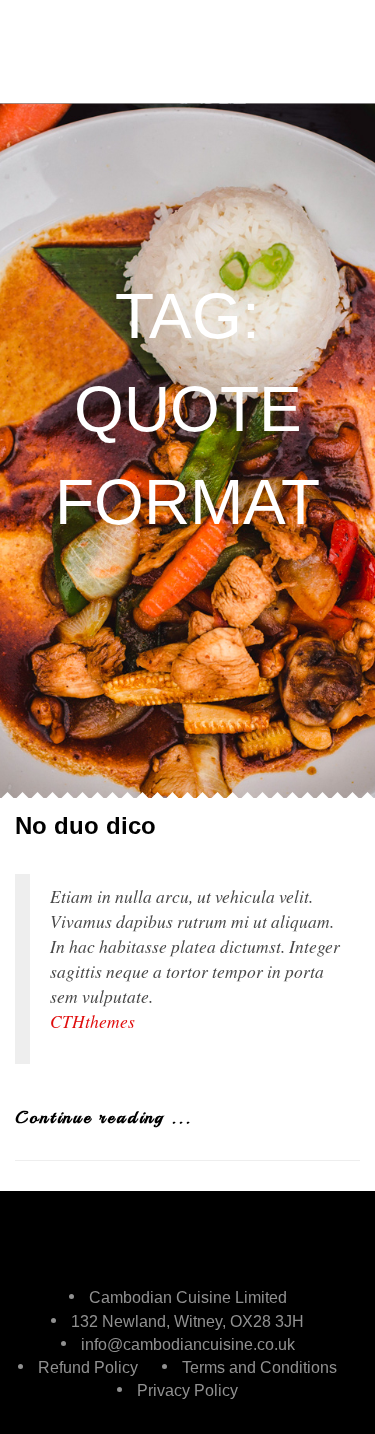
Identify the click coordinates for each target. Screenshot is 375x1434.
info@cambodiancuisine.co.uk (188, 1344)
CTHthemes (92, 1021)
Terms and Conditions (259, 1367)
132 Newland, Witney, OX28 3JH (187, 1321)
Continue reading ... (103, 1117)
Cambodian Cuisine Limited (188, 1297)
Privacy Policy (187, 1390)
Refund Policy (88, 1367)
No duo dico (85, 825)
